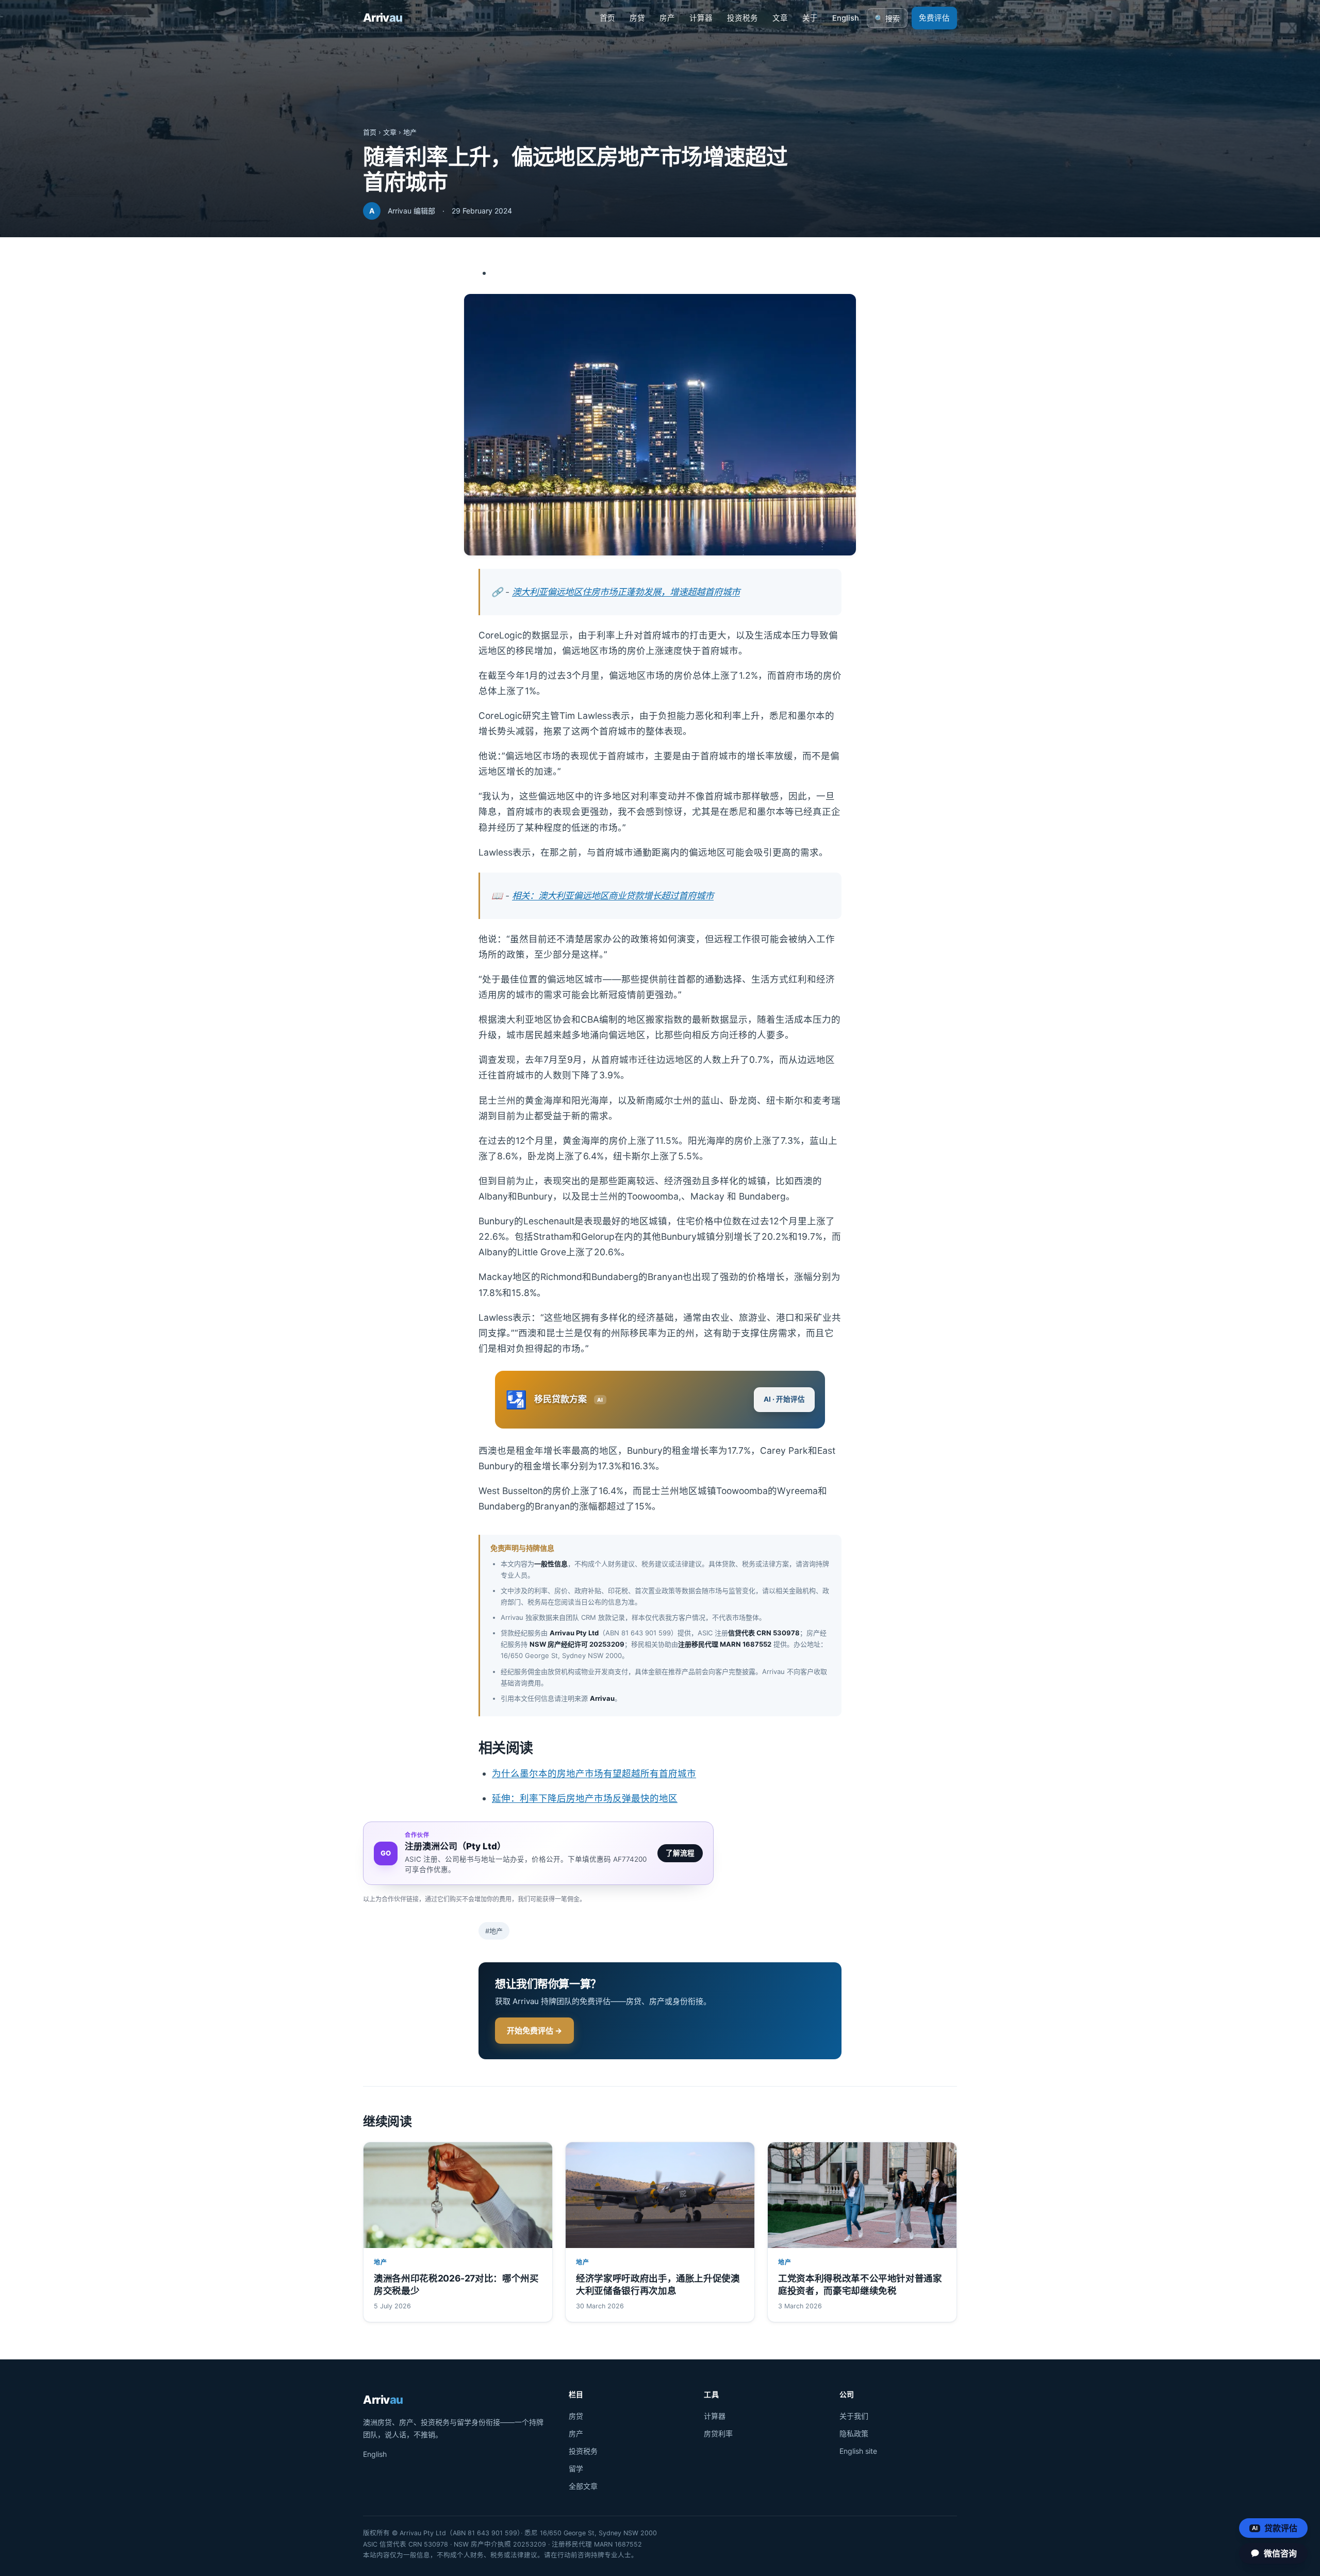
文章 (780, 18)
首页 (607, 18)
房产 (667, 18)
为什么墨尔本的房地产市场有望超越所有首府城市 (594, 1773)
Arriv (383, 18)
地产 (410, 132)
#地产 (494, 1931)
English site (858, 2451)
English (846, 18)
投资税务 (742, 18)
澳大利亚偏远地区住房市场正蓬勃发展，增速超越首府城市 (626, 592)
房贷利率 (718, 2433)
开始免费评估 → (534, 2031)
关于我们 (854, 2416)
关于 (810, 18)
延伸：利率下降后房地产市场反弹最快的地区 (585, 1798)
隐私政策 (854, 2433)
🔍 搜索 (887, 19)
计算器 (701, 18)
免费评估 (934, 18)
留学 (576, 2468)
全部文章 (583, 2486)
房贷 (637, 18)
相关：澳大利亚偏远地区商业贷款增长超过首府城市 (613, 896)
